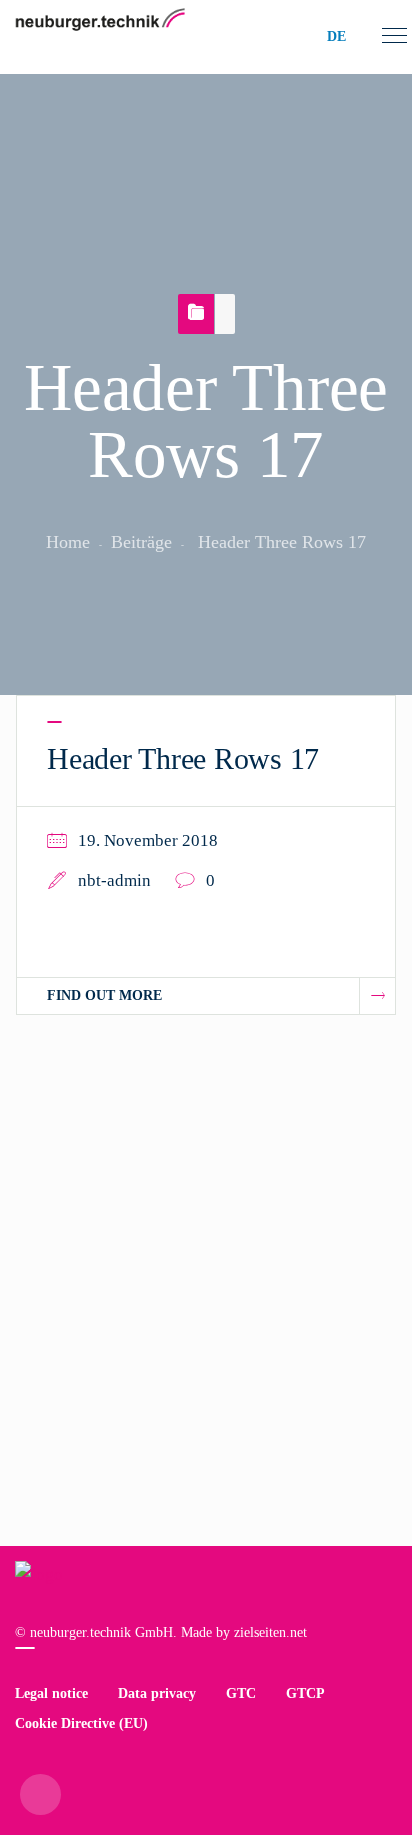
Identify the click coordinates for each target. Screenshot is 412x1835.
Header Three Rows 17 (183, 758)
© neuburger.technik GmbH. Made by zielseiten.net (161, 1632)
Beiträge (141, 542)
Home (68, 542)
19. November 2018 (148, 840)
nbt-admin (114, 880)
